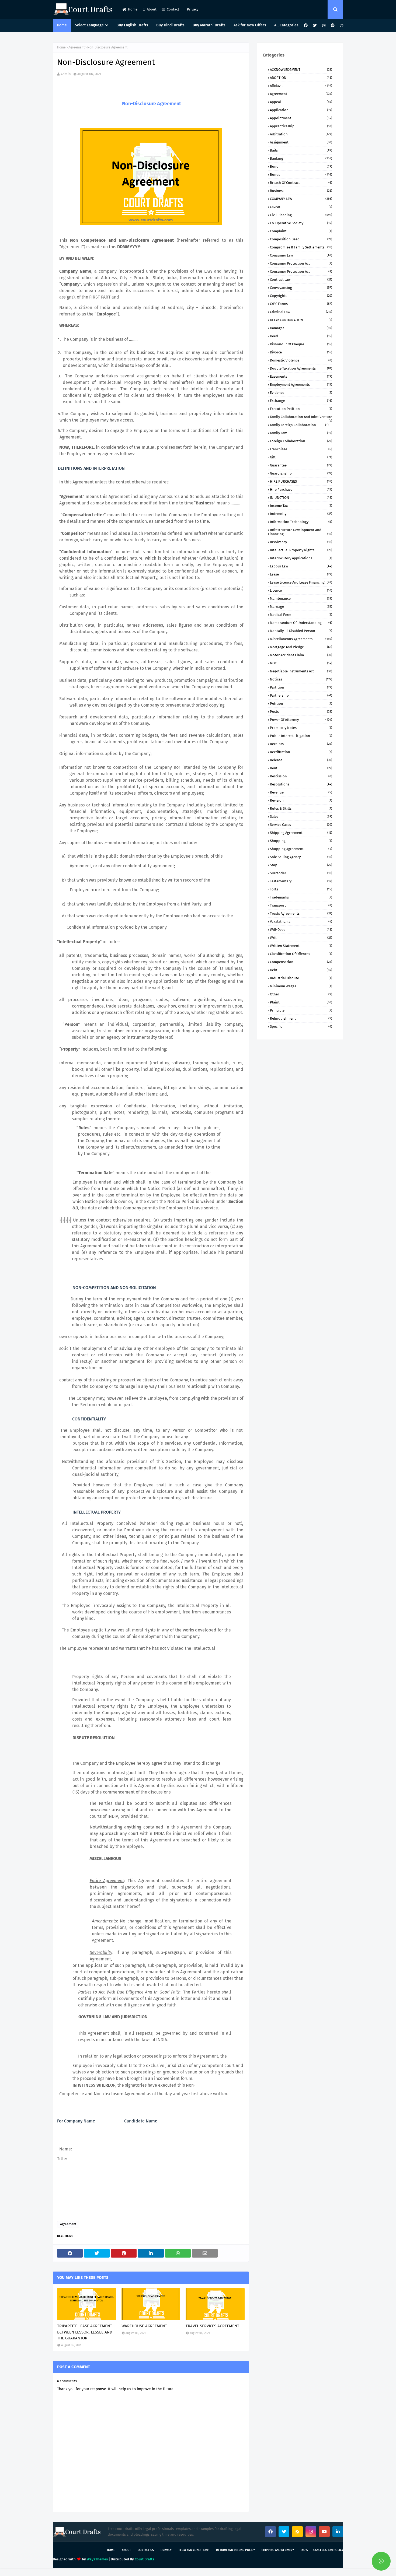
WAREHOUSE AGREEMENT (144, 2326)
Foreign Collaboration (301, 441)
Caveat (301, 207)
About (152, 9)
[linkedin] (338, 2532)
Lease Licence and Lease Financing (301, 582)
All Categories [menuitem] (286, 25)
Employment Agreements (301, 385)
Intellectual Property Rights (301, 550)
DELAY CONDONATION (301, 320)
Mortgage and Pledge (301, 647)
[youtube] (324, 2532)
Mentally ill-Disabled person (301, 631)
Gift (301, 457)
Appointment (301, 118)
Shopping (301, 841)
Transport (301, 905)
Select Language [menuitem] (89, 25)
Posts (301, 712)
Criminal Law (301, 312)
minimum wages (301, 986)
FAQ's (304, 2550)
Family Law (301, 433)
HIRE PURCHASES (301, 481)
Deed (301, 336)
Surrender (301, 873)
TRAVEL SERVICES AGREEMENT (212, 2326)
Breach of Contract (301, 183)
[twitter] (315, 25)
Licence (301, 590)
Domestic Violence (301, 360)
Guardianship (301, 473)
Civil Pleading (301, 215)
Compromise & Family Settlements (301, 247)
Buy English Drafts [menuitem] (132, 25)
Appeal (301, 102)
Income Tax (301, 506)
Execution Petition (301, 409)
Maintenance (301, 599)
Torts (301, 889)
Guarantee (301, 465)
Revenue (301, 792)
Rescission (301, 776)
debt (301, 970)
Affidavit (301, 86)
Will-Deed (301, 930)
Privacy (192, 9)
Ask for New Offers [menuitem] (250, 25)
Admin (66, 74)
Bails (301, 150)
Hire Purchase (301, 489)
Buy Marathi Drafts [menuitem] (209, 25)
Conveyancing (301, 288)
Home (133, 9)
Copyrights (301, 296)
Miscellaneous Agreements (301, 639)
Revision (301, 800)
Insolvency (301, 542)
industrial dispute (301, 978)
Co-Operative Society (301, 223)
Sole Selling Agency (301, 857)
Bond (301, 166)
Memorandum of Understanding (301, 623)
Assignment (301, 142)
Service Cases (301, 825)
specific (301, 1026)
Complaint (301, 231)
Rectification (301, 752)
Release (301, 760)
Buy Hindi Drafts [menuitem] (170, 25)
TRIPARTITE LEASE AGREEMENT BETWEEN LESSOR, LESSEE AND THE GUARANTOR (85, 2332)
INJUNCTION (301, 498)
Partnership (301, 695)
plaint (301, 1002)
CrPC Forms (301, 304)
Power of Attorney (301, 720)
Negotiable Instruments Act (301, 671)
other (301, 994)
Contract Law (301, 280)
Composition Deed (301, 239)
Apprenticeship (301, 126)
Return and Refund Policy (235, 2550)
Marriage (301, 607)
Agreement (77, 47)
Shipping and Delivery (278, 2550)
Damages (301, 328)
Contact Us (146, 2550)
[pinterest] (333, 25)
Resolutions (301, 784)
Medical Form (301, 615)
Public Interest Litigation (301, 736)
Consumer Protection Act (301, 263)
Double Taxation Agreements (301, 368)
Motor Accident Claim (301, 655)
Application (301, 110)
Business (301, 191)
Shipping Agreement (301, 833)
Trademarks (301, 897)
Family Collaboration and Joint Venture (301, 417)
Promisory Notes (301, 728)
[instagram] (324, 25)
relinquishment (301, 1018)
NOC (301, 663)
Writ (301, 938)
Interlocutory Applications (301, 558)
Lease (301, 574)
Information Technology (301, 522)
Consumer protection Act (301, 271)
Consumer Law (301, 255)
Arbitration (301, 134)
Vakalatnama (301, 922)
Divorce (301, 352)
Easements (301, 376)
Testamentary (301, 881)
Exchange (301, 401)
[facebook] (306, 25)
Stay (301, 865)
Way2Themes (97, 2559)
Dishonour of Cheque (301, 344)
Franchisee (301, 449)
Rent (301, 768)
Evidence (301, 393)
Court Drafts (144, 2559)
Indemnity (301, 514)
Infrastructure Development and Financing (300, 532)
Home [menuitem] (62, 25)
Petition (301, 703)
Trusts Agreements (301, 913)
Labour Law (301, 566)
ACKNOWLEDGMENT (301, 70)
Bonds (301, 175)
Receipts (301, 744)
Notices (301, 679)
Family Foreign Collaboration (299, 425)
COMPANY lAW (301, 199)
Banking (301, 158)
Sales (301, 817)
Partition (301, 687)
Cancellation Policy (328, 2550)
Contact (173, 9)
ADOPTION (301, 78)
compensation (301, 962)
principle (301, 1010)
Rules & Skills (301, 808)
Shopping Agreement (301, 849)
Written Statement (301, 946)
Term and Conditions (194, 2550)
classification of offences (301, 954)
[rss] (297, 2532)
